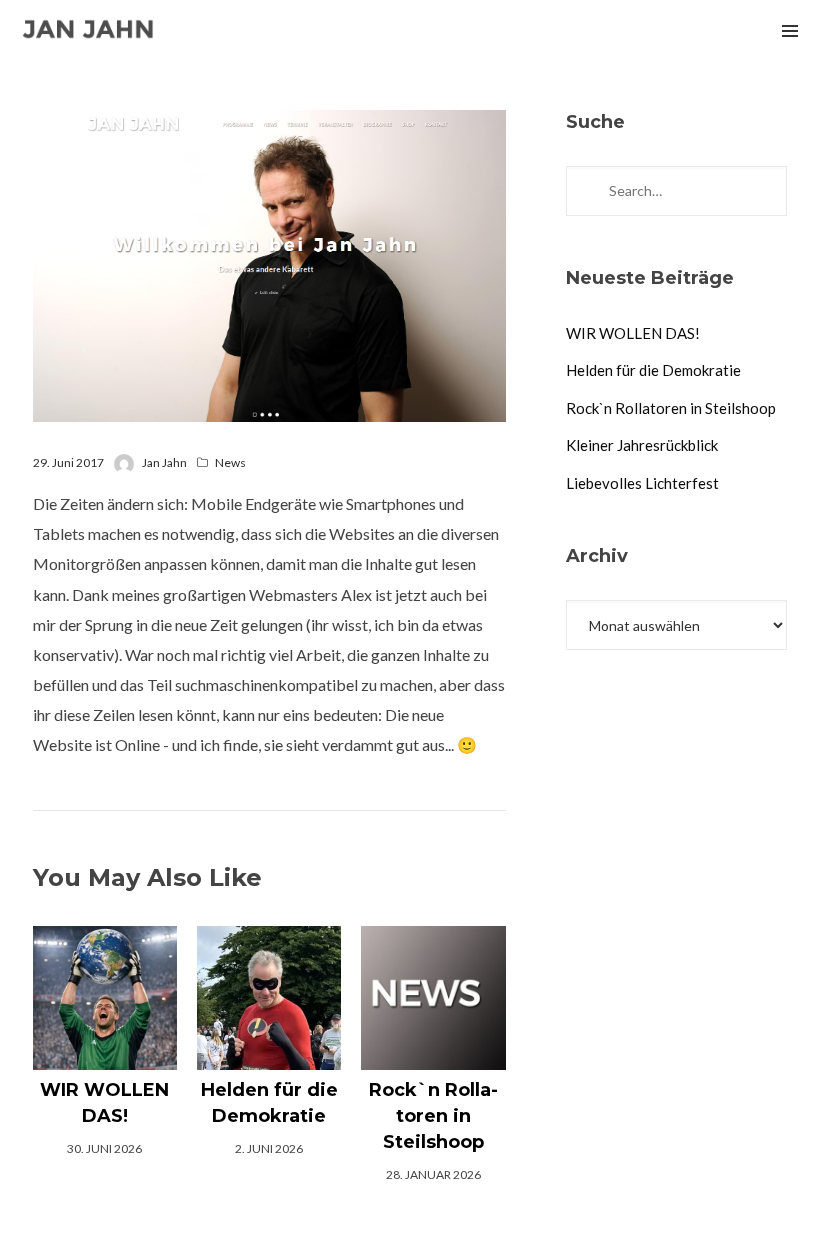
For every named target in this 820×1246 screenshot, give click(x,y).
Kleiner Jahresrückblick (642, 445)
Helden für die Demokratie (653, 370)
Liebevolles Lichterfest (642, 483)
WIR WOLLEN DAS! (633, 333)
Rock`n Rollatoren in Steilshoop (671, 408)
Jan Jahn (164, 462)
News (230, 462)
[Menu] (790, 30)
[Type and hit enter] (765, 191)
